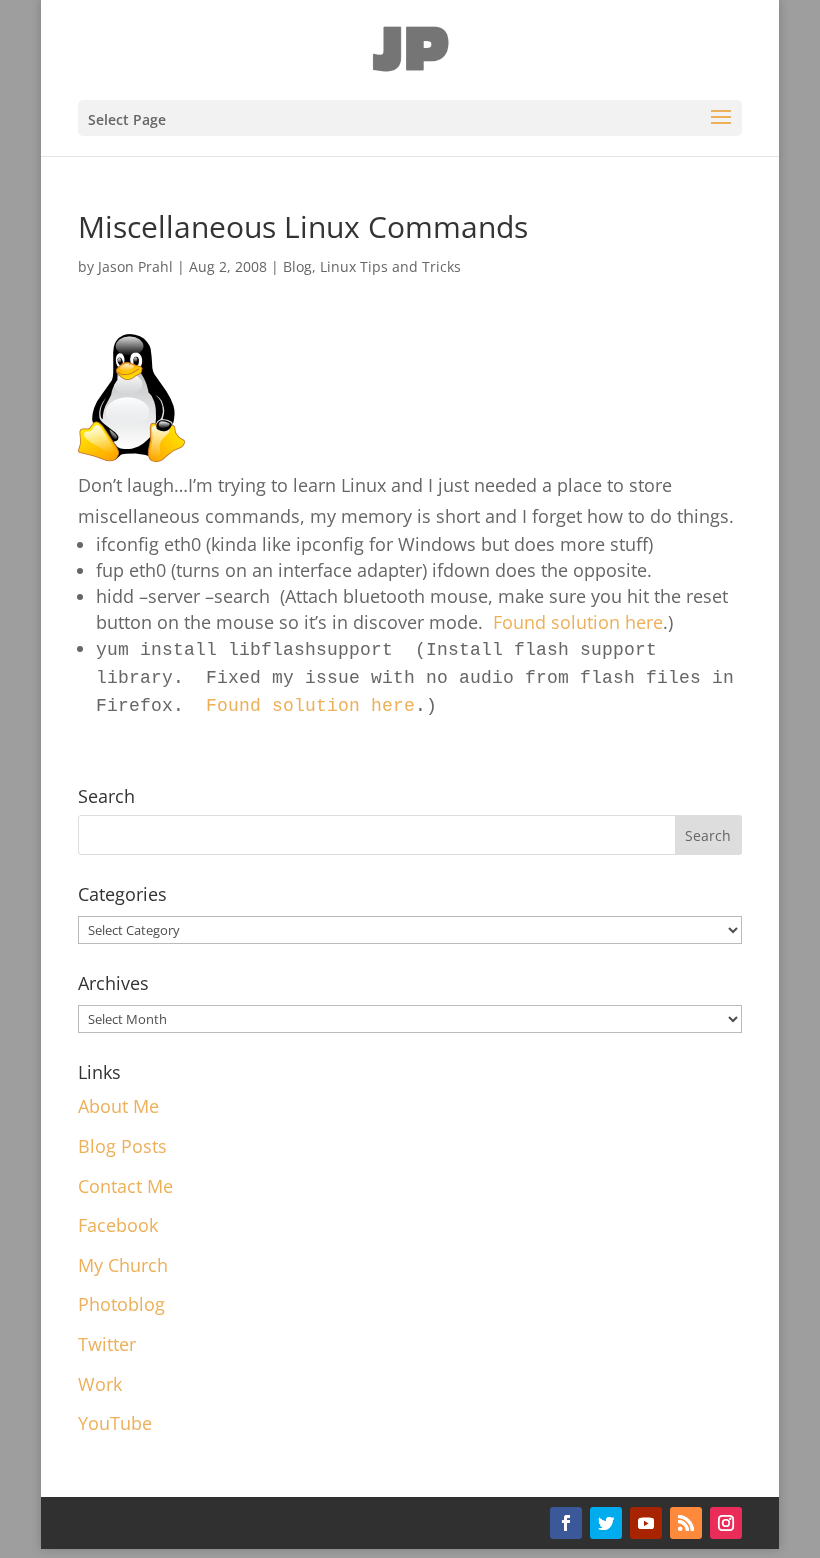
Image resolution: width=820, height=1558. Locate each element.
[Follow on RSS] (686, 1523)
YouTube (115, 1423)
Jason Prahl (135, 266)
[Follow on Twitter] (606, 1523)
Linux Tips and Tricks (390, 266)
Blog (297, 266)
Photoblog (121, 1304)
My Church (123, 1265)
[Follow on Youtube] (646, 1523)
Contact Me (125, 1186)
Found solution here (578, 622)
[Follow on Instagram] (726, 1523)
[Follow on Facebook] (566, 1523)
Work (100, 1384)
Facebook (118, 1225)
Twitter (107, 1344)
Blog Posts (122, 1146)
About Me (118, 1106)
